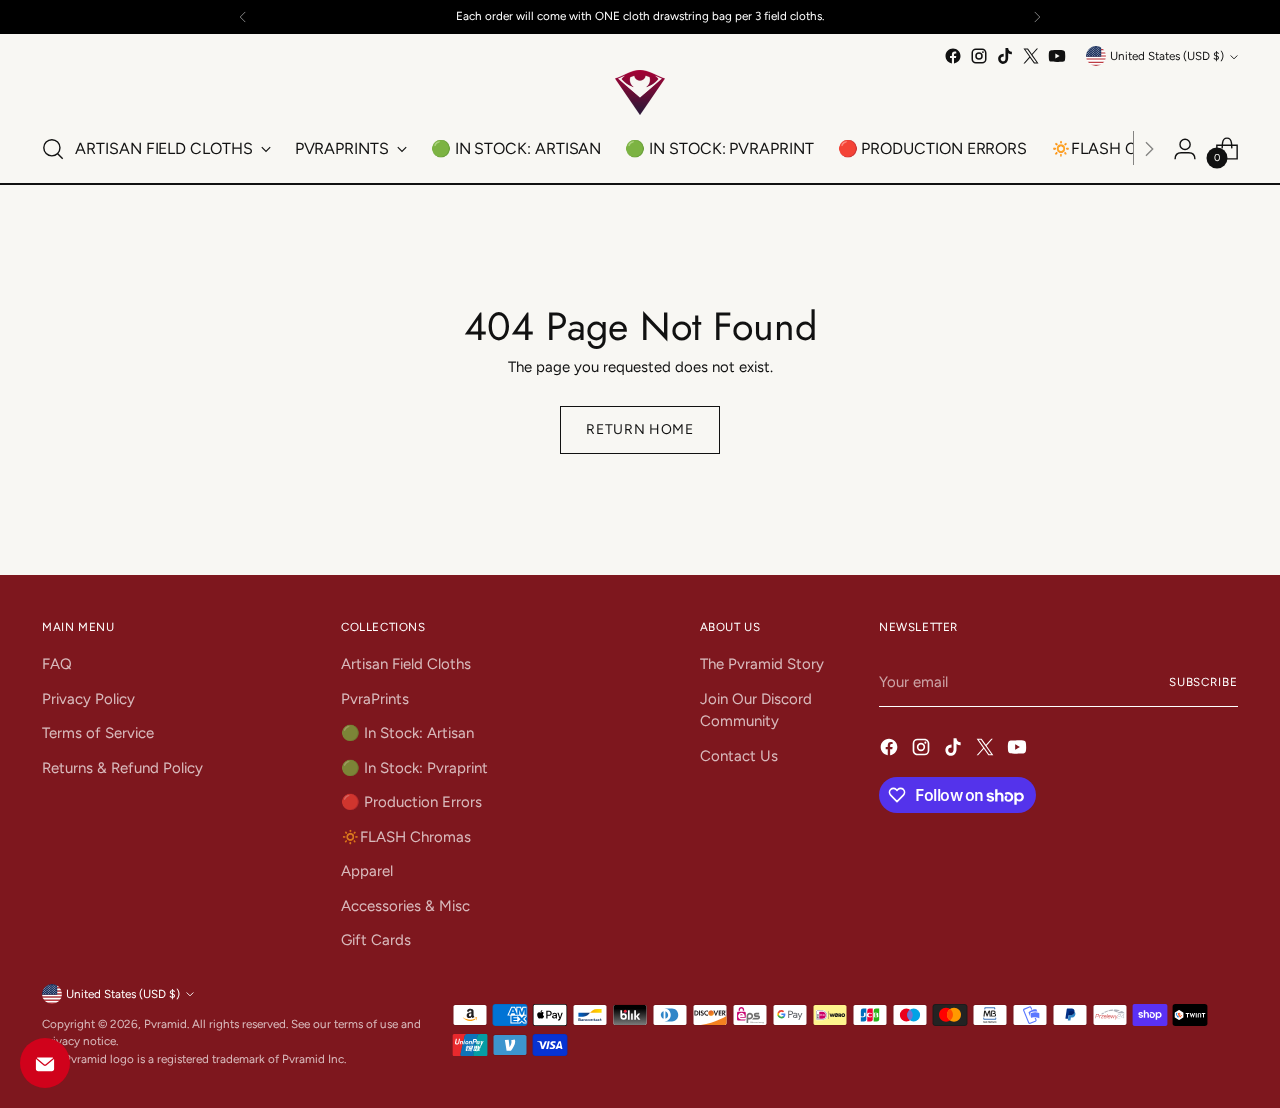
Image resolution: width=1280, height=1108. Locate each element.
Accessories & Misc (405, 906)
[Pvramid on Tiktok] (1005, 56)
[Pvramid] (640, 92)
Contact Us (739, 756)
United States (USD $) (1167, 56)
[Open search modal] (53, 149)
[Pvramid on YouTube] (1057, 56)
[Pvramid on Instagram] (979, 56)
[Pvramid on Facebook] (953, 56)
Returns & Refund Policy (122, 768)
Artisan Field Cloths (406, 664)
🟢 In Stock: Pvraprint (414, 768)
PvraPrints (375, 699)
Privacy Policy (88, 699)
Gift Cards (376, 940)
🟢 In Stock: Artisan (407, 733)
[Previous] (243, 17)
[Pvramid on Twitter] (1031, 56)
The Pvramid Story (762, 664)
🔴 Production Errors (411, 802)
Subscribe (1203, 682)
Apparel (367, 871)
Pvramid (165, 1024)
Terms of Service (98, 733)
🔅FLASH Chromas (406, 837)
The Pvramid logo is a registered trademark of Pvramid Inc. (194, 1059)
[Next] (1037, 17)
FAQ (57, 664)
